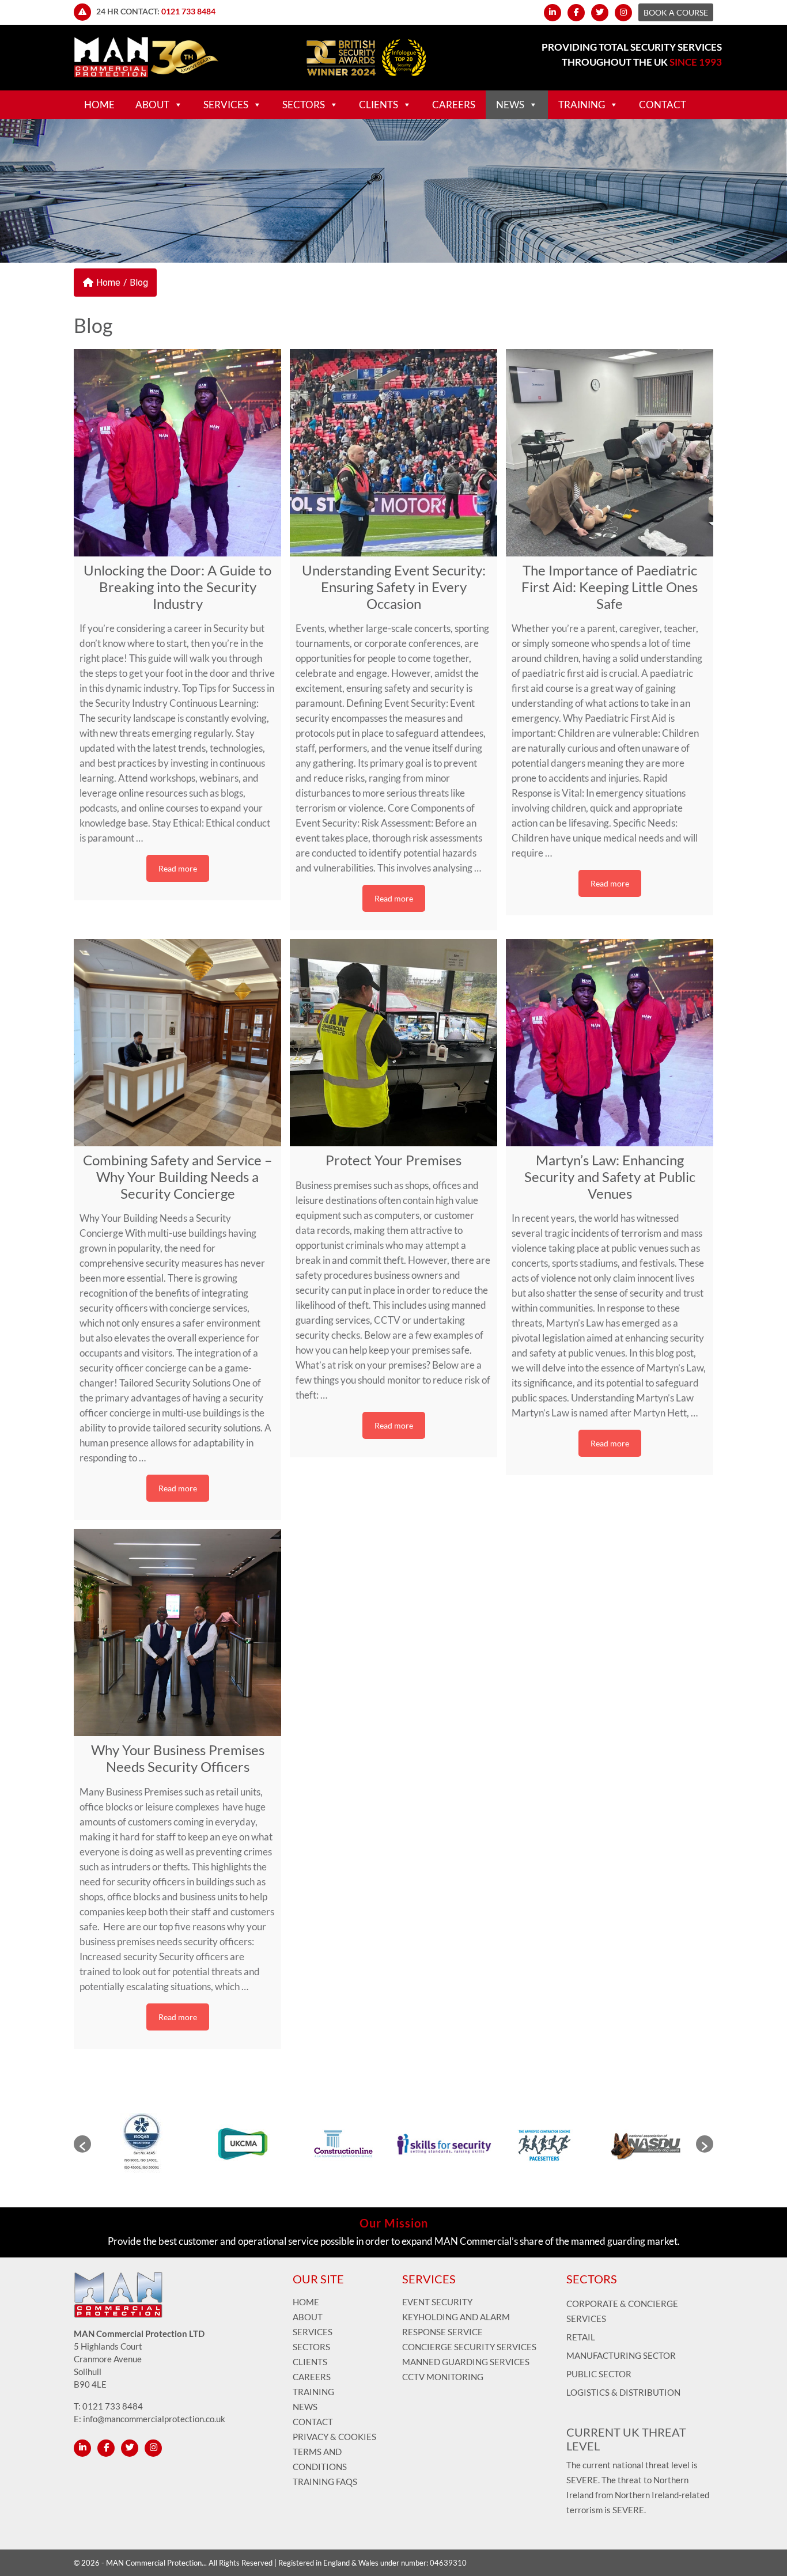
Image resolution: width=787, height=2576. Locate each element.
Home (99, 105)
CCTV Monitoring (443, 2377)
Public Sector (599, 2374)
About (308, 2317)
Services (226, 105)
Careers (454, 105)
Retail (581, 2337)
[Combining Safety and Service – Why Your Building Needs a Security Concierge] (177, 1043)
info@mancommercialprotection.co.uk (154, 2419)
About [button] (152, 105)
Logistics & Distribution (623, 2392)
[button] (82, 2144)
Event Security (437, 2302)
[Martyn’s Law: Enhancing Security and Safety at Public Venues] (610, 1043)
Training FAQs (325, 2482)
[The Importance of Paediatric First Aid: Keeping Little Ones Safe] (610, 453)
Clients (379, 105)
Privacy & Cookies (334, 2437)
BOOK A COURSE (676, 12)
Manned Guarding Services (467, 2362)
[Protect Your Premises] (393, 1043)
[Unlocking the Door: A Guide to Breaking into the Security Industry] (177, 453)
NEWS (510, 105)
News (305, 2407)
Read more (178, 868)
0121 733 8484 (188, 11)
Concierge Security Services (469, 2347)
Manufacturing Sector (621, 2355)
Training (582, 105)
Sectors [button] (304, 105)
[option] (141, 2144)
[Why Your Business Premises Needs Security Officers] (177, 1632)
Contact (663, 105)
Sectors (311, 2347)
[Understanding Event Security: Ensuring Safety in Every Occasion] (393, 453)
